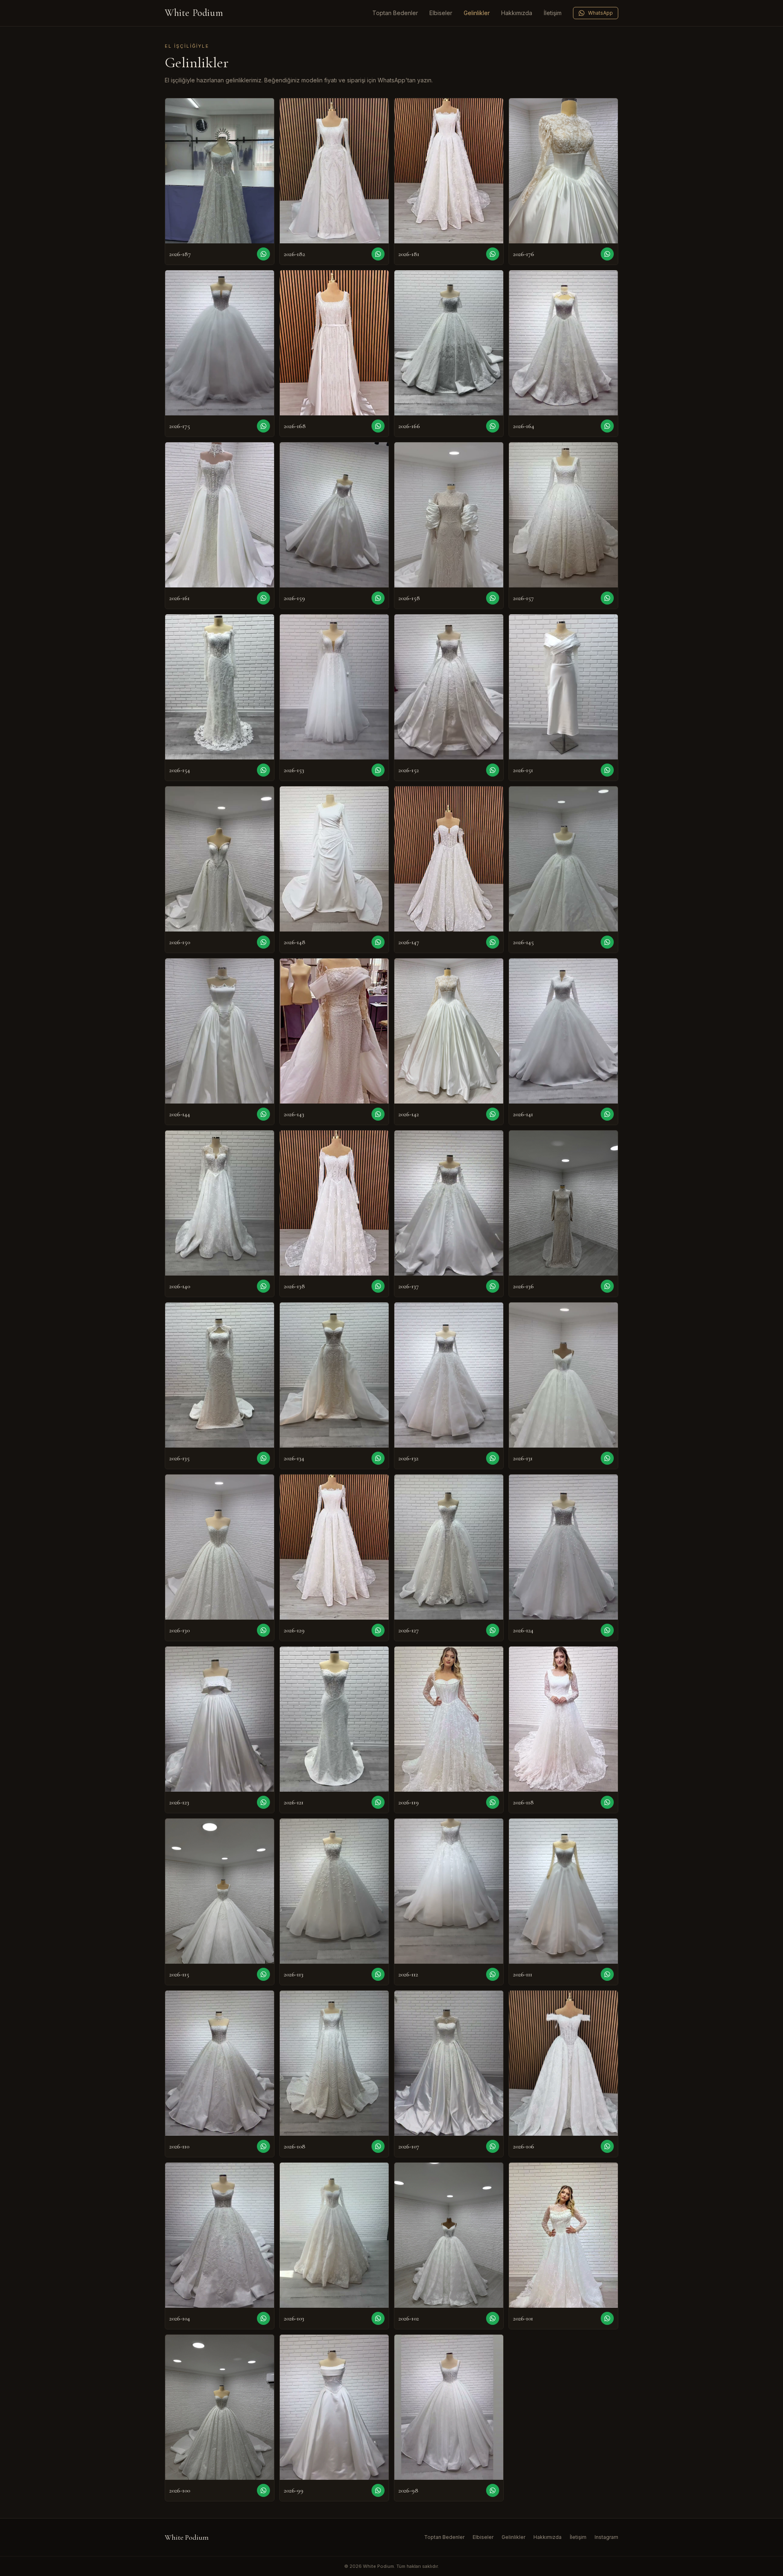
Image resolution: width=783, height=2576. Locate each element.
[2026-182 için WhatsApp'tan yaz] (378, 254)
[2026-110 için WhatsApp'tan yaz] (263, 2146)
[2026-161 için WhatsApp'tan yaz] (263, 598)
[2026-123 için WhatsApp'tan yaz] (263, 1802)
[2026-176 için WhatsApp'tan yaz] (607, 254)
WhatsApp (601, 13)
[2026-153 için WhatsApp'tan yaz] (378, 770)
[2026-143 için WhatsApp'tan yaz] (378, 1114)
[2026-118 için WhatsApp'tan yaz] (607, 1802)
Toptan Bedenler (395, 13)
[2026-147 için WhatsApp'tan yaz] (493, 942)
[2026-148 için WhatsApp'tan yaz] (378, 942)
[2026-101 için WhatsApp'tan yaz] (607, 2318)
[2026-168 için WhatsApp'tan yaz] (378, 426)
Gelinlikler (477, 13)
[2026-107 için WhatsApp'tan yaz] (493, 2146)
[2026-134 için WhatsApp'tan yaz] (378, 1458)
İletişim (553, 13)
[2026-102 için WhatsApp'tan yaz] (493, 2318)
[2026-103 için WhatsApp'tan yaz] (378, 2318)
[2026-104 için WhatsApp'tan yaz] (263, 2318)
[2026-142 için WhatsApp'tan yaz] (493, 1114)
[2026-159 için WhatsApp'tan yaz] (378, 598)
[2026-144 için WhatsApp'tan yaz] (263, 1114)
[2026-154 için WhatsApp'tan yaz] (263, 770)
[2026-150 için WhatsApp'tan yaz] (263, 942)
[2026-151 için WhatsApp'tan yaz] (607, 770)
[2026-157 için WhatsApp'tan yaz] (607, 598)
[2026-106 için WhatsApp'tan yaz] (607, 2146)
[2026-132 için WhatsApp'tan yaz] (493, 1458)
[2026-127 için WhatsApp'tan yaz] (493, 1630)
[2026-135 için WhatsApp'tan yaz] (263, 1458)
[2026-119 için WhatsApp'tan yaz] (493, 1802)
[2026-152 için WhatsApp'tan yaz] (493, 770)
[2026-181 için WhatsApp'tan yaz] (493, 254)
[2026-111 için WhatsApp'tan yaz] (607, 1974)
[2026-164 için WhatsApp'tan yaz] (607, 426)
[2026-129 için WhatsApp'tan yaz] (378, 1630)
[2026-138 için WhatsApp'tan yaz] (378, 1286)
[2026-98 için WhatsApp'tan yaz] (493, 2490)
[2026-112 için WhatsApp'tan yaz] (493, 1974)
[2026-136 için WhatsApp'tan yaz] (607, 1286)
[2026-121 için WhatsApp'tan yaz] (378, 1802)
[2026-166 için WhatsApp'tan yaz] (493, 426)
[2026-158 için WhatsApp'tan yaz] (493, 598)
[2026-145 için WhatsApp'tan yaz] (607, 942)
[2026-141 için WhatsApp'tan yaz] (607, 1114)
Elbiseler (441, 13)
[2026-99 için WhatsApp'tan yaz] (378, 2490)
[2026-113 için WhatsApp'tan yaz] (378, 1974)
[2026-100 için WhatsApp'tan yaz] (263, 2490)
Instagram (606, 2537)
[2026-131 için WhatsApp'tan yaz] (607, 1458)
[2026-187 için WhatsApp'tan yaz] (263, 254)
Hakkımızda (517, 13)
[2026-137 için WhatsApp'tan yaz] (493, 1286)
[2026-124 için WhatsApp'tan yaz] (607, 1630)
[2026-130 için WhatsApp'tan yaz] (263, 1630)
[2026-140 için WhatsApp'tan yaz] (263, 1286)
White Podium (194, 13)
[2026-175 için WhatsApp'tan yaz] (263, 426)
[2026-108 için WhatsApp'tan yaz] (378, 2146)
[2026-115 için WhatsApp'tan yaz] (263, 1974)
